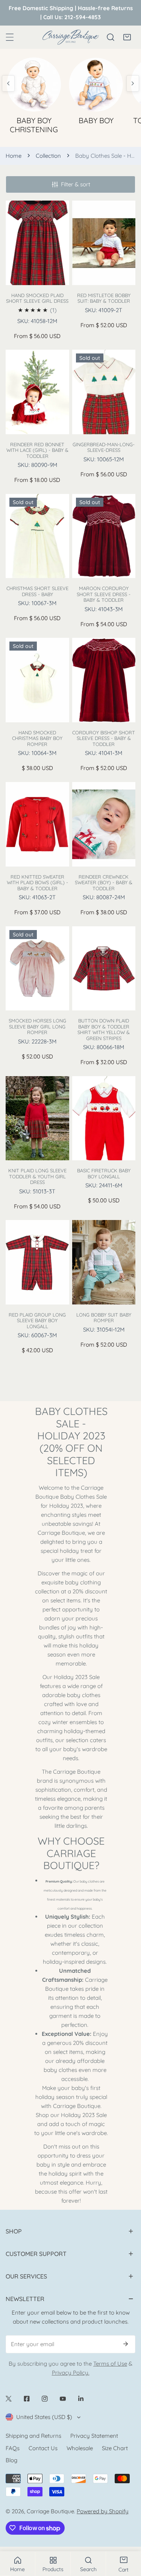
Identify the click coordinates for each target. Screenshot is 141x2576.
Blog (11, 2460)
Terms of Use (110, 2364)
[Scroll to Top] (127, 2536)
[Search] (111, 37)
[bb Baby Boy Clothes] (96, 83)
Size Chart (115, 2448)
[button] (127, 37)
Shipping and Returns (33, 2436)
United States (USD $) (44, 2417)
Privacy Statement (94, 2436)
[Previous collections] (8, 83)
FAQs (13, 2448)
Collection (48, 156)
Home (14, 156)
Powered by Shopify (103, 2511)
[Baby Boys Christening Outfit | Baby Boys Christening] (34, 83)
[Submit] (126, 2344)
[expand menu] (10, 37)
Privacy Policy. (71, 2373)
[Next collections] (133, 83)
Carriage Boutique (50, 2511)
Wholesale (80, 2448)
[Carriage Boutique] (71, 37)
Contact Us (43, 2448)
